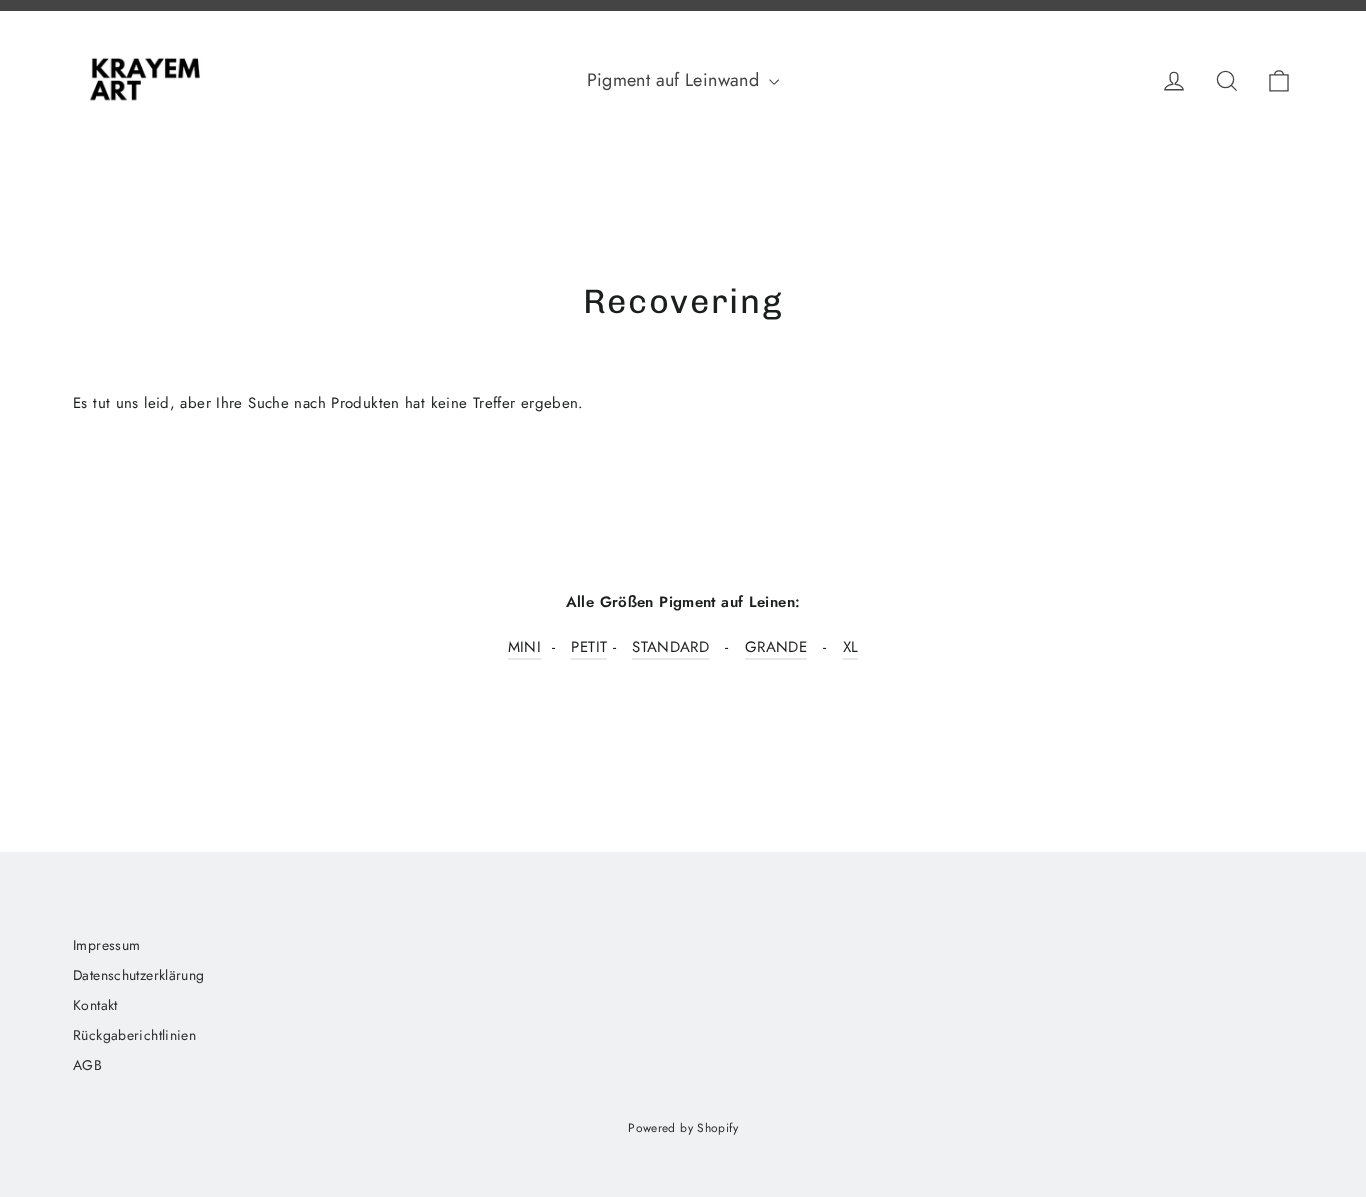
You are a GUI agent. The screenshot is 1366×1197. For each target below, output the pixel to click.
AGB (87, 1065)
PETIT (589, 647)
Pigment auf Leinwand (676, 80)
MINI (525, 647)
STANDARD (670, 647)
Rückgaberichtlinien (134, 1035)
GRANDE (776, 647)
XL (851, 647)
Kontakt (95, 1005)
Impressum (106, 945)
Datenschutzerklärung (139, 975)
